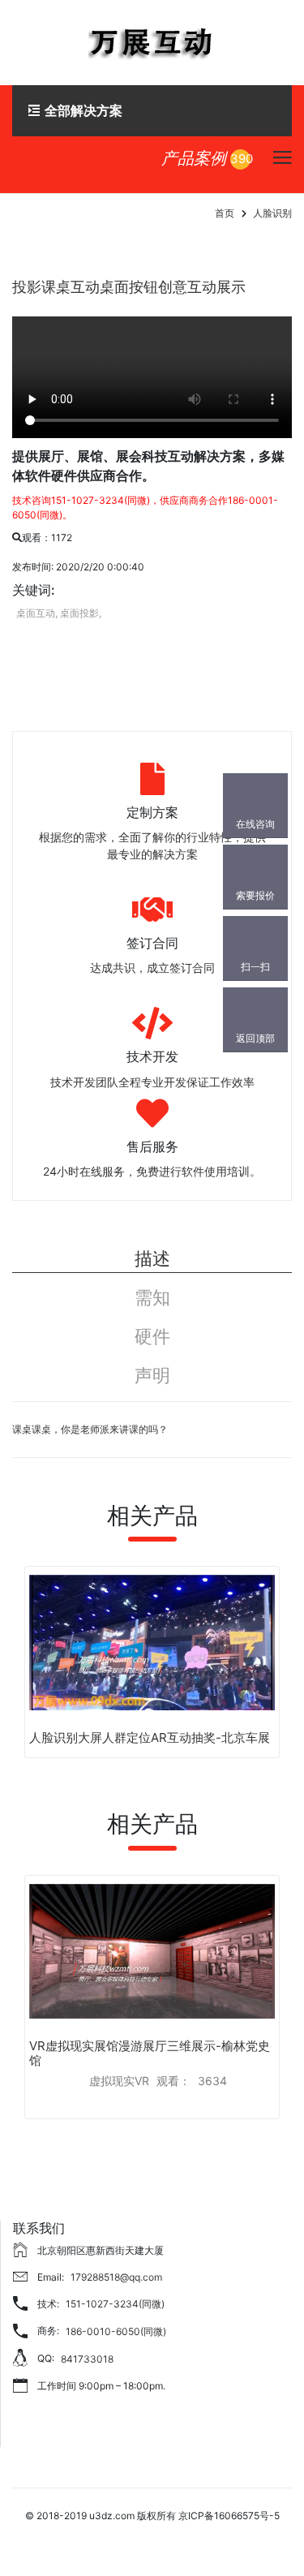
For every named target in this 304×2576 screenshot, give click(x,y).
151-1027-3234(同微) (115, 2304)
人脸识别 (272, 213)
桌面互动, (37, 613)
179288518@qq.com (116, 2277)
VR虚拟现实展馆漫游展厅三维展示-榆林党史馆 (150, 2053)
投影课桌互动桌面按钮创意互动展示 (129, 287)
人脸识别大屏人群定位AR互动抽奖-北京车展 (150, 1737)
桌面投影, (81, 613)
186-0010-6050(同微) (116, 2331)
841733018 (87, 2359)
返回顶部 (255, 1038)
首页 (225, 213)
